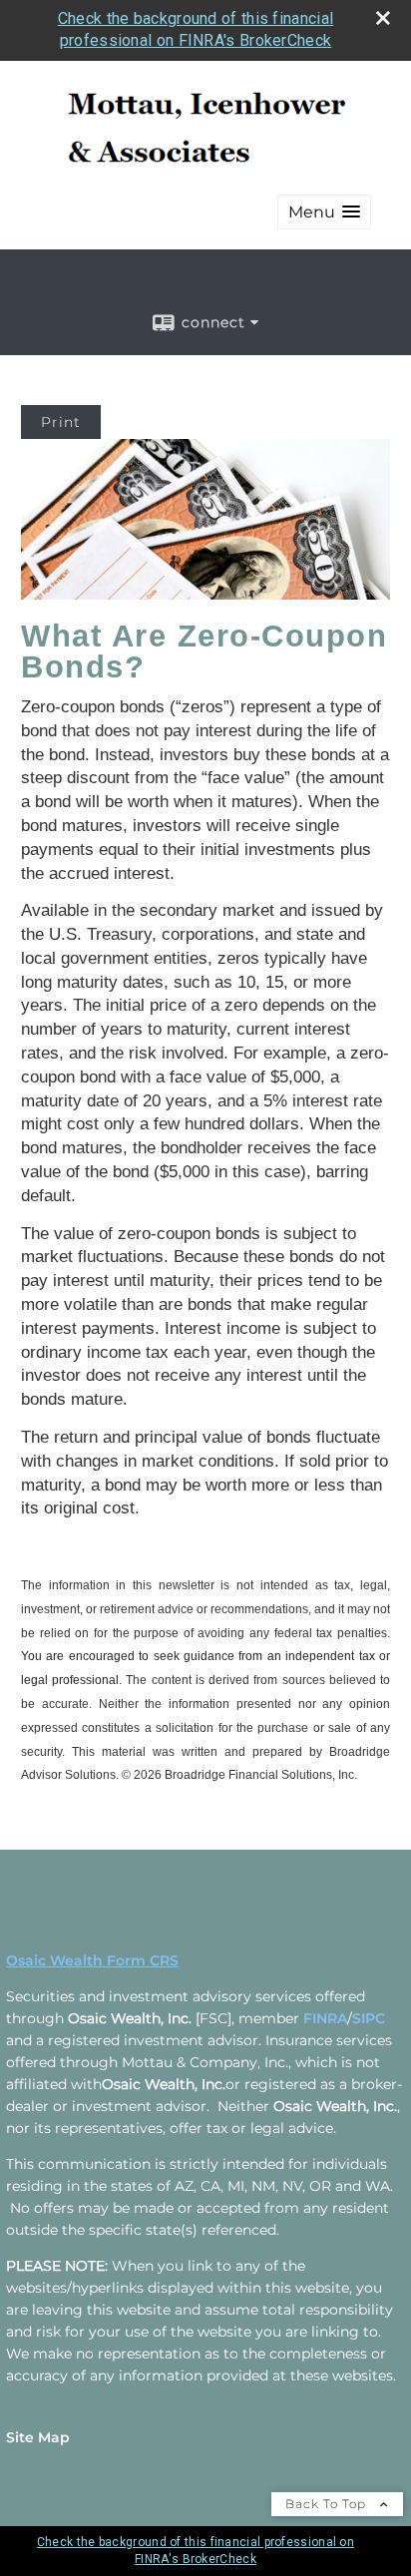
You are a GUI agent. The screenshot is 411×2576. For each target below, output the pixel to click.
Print (61, 422)
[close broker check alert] (383, 18)
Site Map (38, 2437)
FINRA (325, 2018)
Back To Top (328, 2504)
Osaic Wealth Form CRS (92, 1960)
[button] (324, 212)
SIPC (369, 2018)
